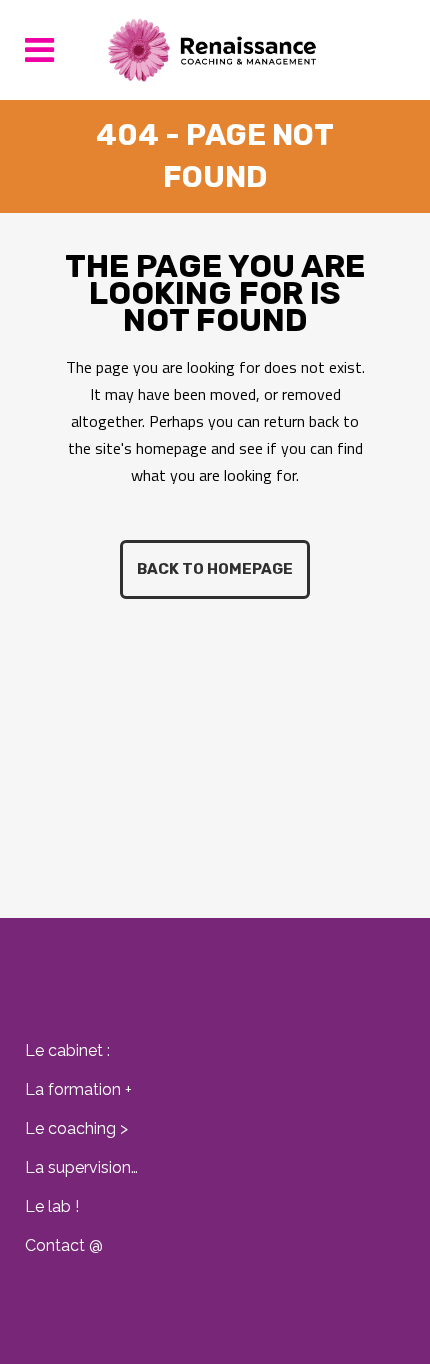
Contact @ (64, 1245)
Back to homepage (215, 569)
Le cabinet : (67, 1050)
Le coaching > (76, 1128)
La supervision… (81, 1167)
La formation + (78, 1089)
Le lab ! (52, 1206)
